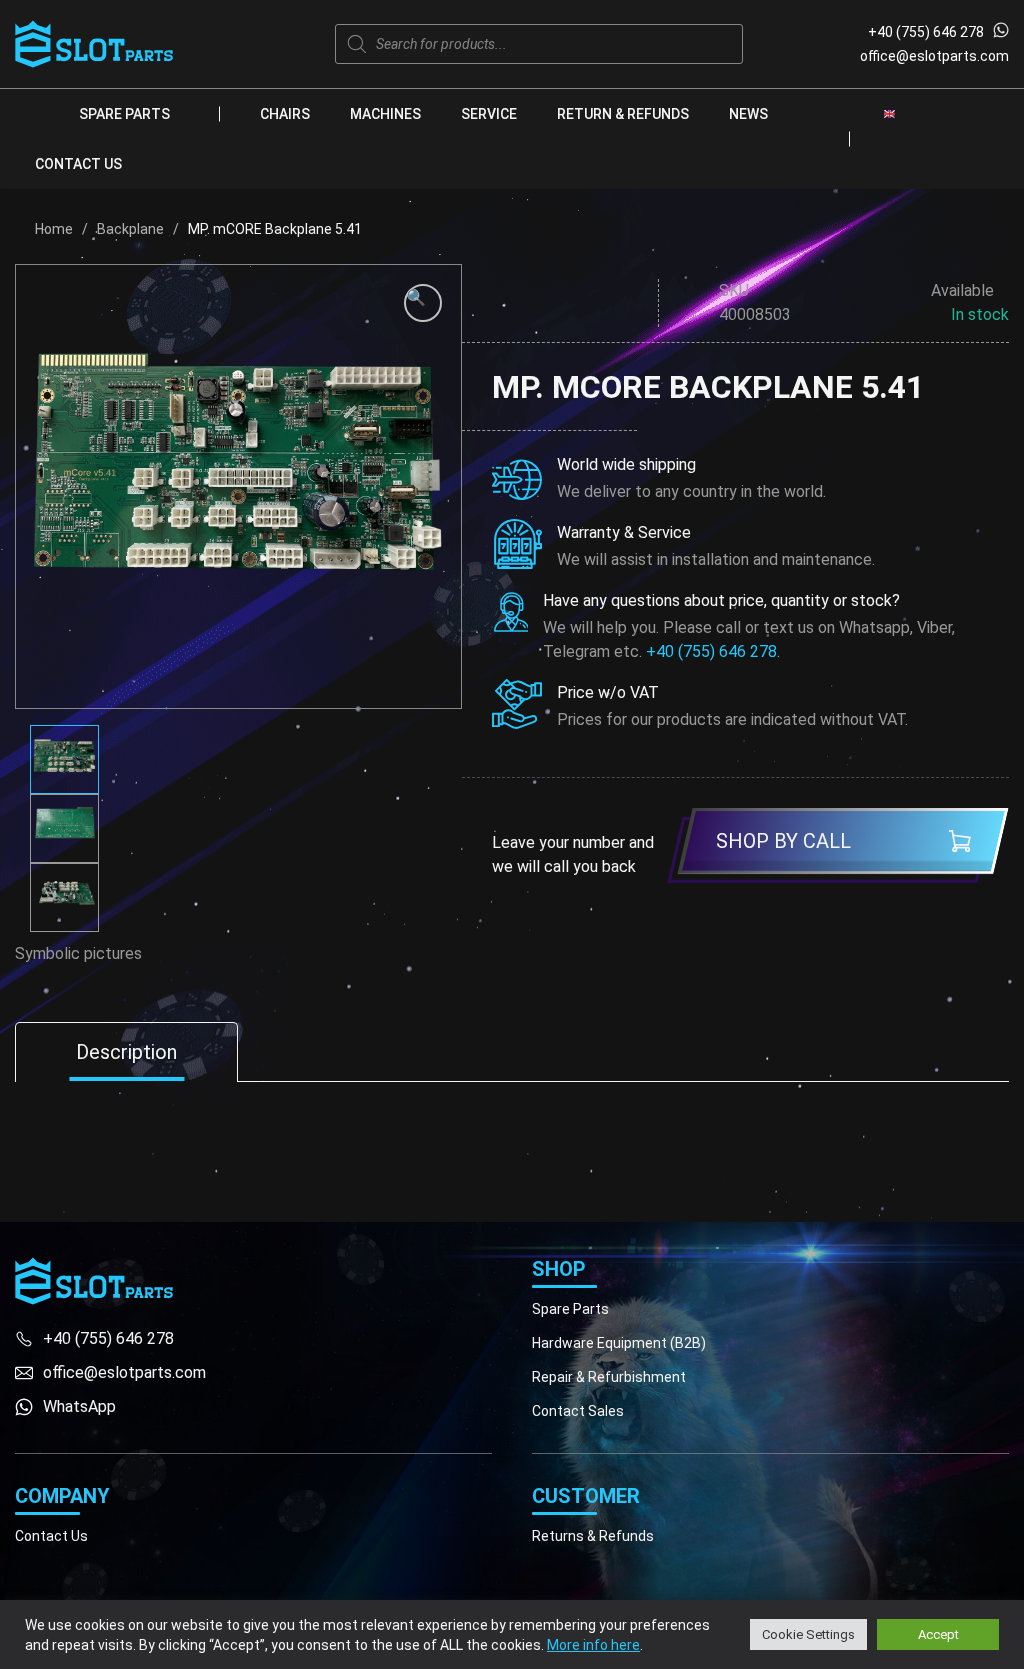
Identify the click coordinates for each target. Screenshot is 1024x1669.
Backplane (130, 229)
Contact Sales (578, 1411)
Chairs (285, 114)
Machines (385, 114)
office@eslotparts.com (934, 56)
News (748, 114)
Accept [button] (938, 1634)
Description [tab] (126, 1052)
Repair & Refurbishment (609, 1377)
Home (54, 229)
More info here (593, 1645)
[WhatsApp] (1001, 32)
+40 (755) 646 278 (926, 32)
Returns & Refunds (593, 1536)
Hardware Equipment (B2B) (619, 1343)
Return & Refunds (623, 114)
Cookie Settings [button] (808, 1634)
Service (489, 114)
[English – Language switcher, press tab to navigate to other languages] (889, 113)
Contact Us (78, 164)
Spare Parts (124, 114)
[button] (423, 303)
